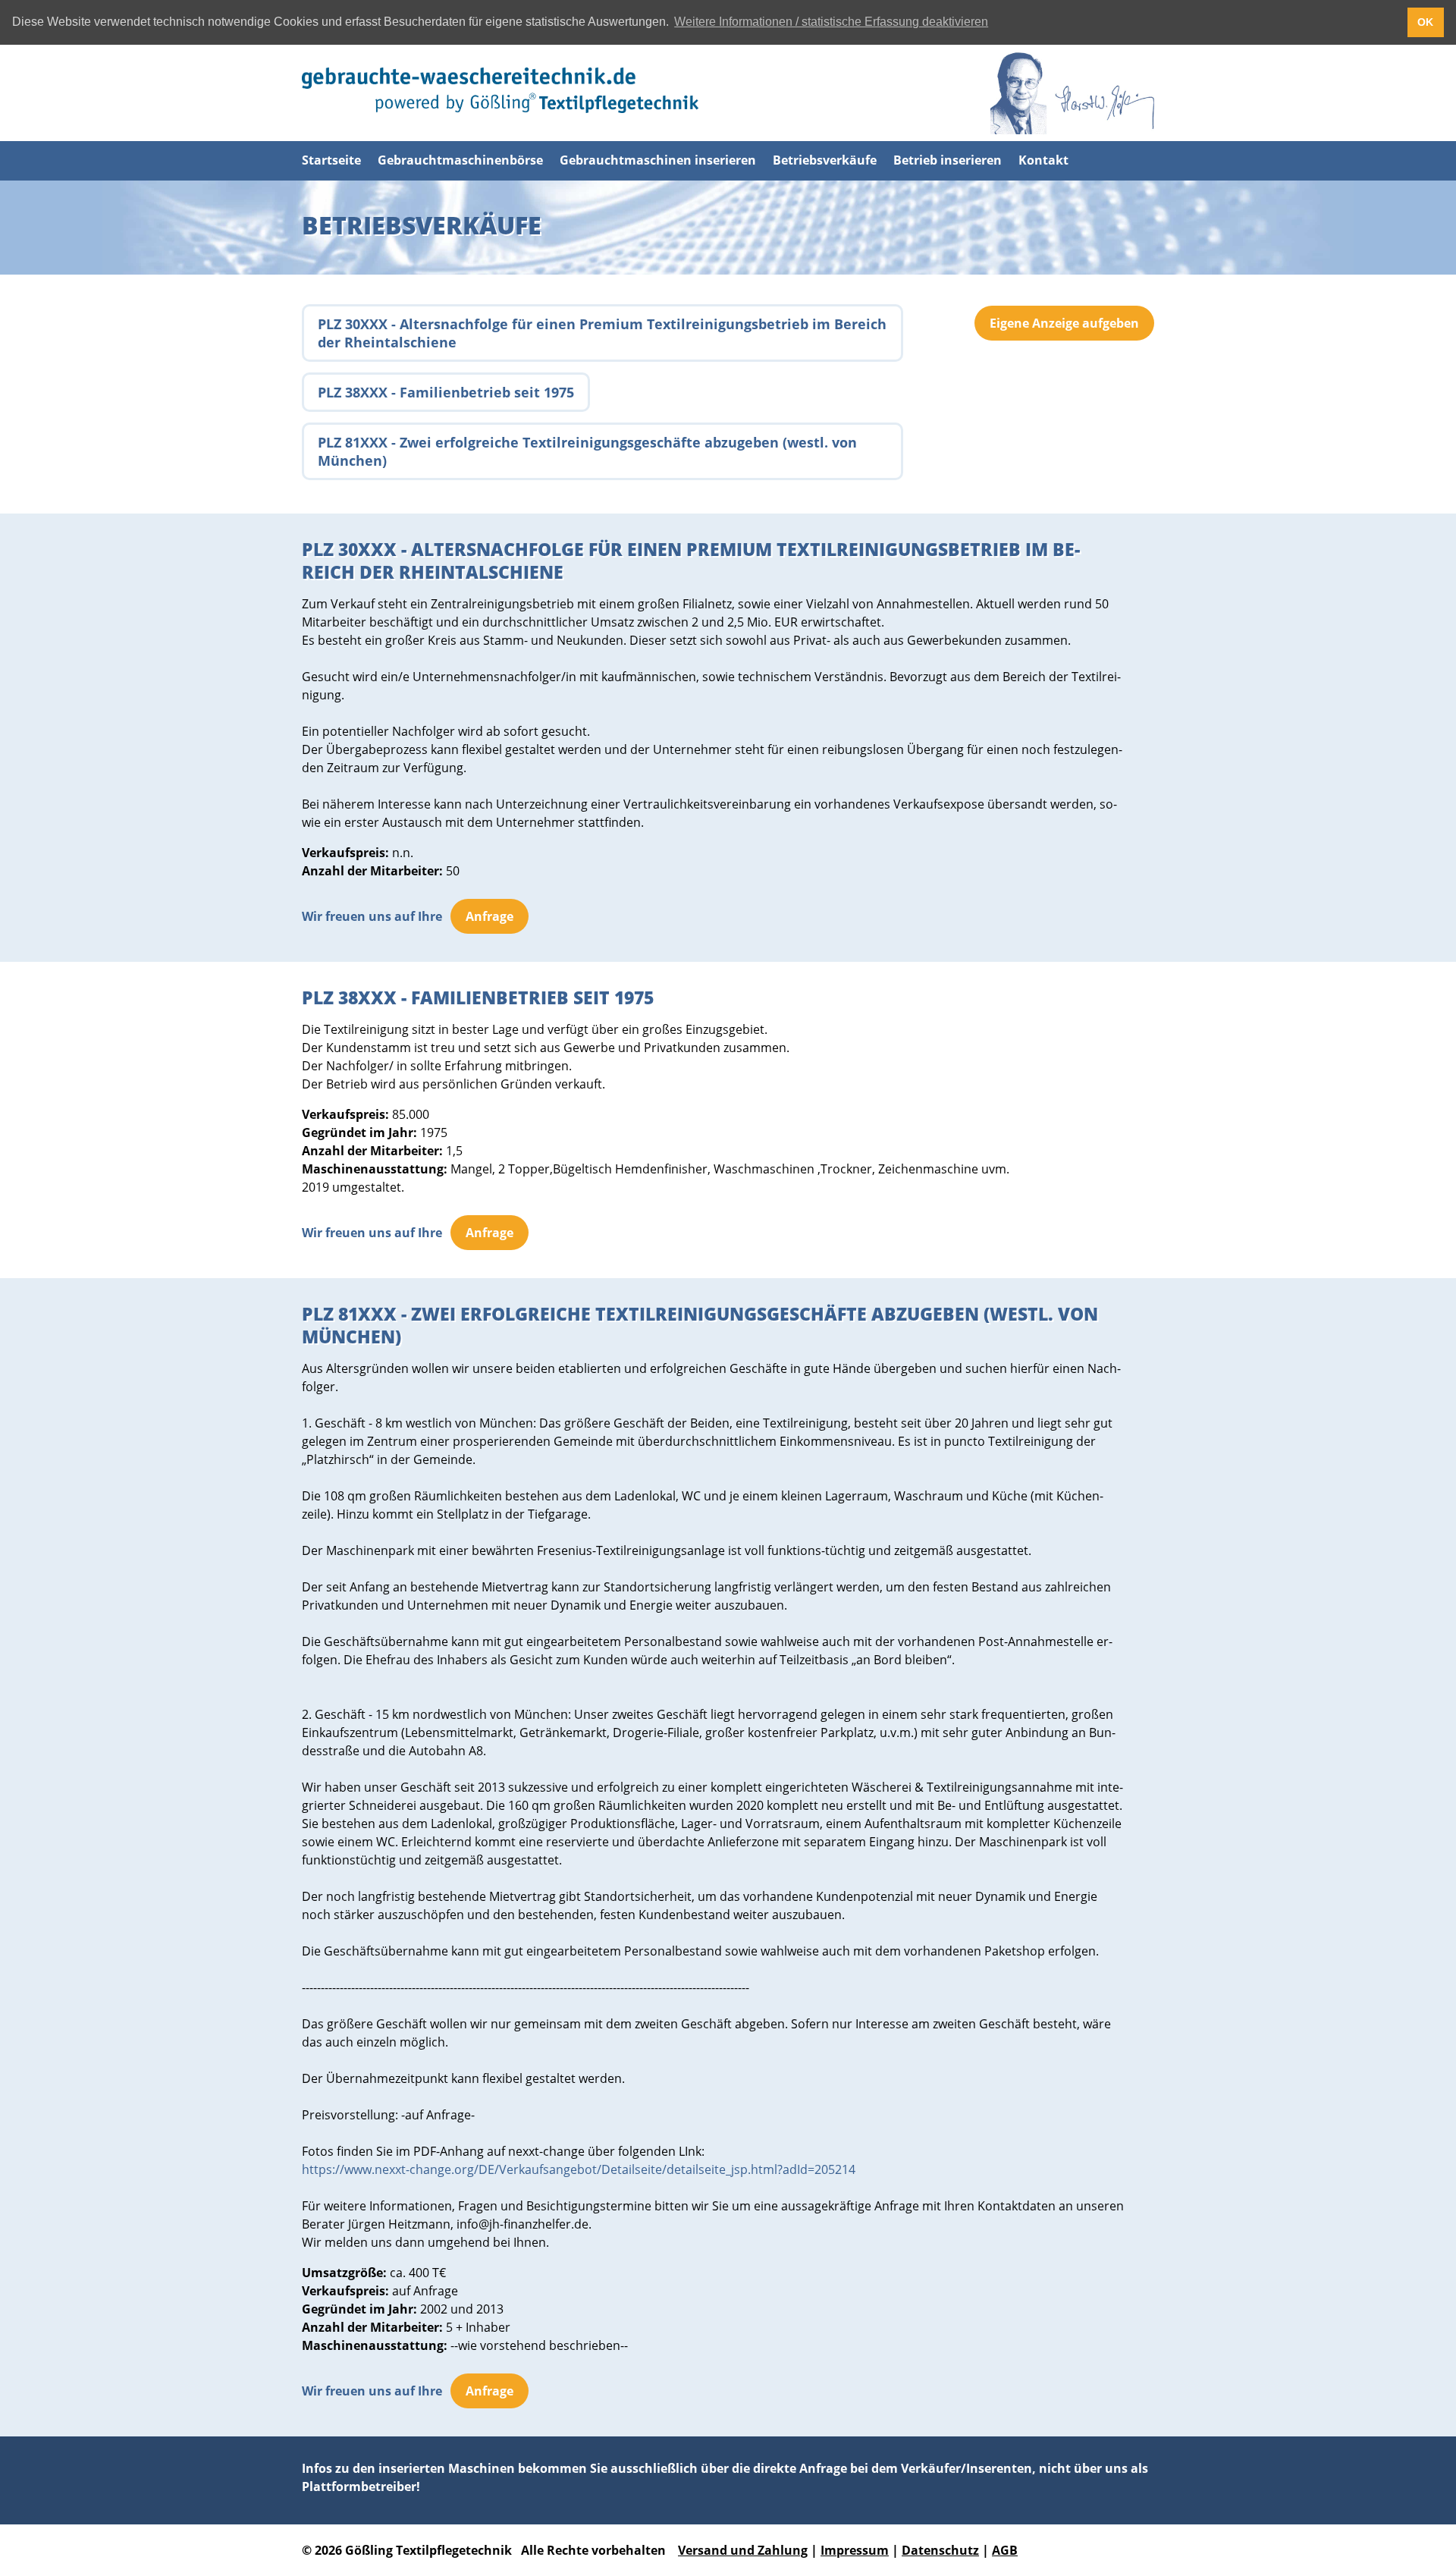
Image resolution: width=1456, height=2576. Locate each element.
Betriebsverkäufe (825, 160)
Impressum (855, 2550)
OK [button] (1425, 22)
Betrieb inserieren (948, 160)
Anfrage (490, 916)
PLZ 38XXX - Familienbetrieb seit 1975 (446, 392)
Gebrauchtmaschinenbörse (460, 160)
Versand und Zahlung (743, 2550)
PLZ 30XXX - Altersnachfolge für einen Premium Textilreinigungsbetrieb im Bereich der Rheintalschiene (602, 333)
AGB (1005, 2550)
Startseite (331, 160)
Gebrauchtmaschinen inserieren (658, 160)
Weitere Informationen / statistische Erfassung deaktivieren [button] (831, 22)
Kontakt (1043, 160)
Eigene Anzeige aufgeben (1064, 323)
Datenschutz (940, 2550)
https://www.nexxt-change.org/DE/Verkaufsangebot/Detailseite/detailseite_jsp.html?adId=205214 (579, 2169)
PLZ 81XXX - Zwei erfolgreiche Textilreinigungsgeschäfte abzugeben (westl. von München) (587, 451)
